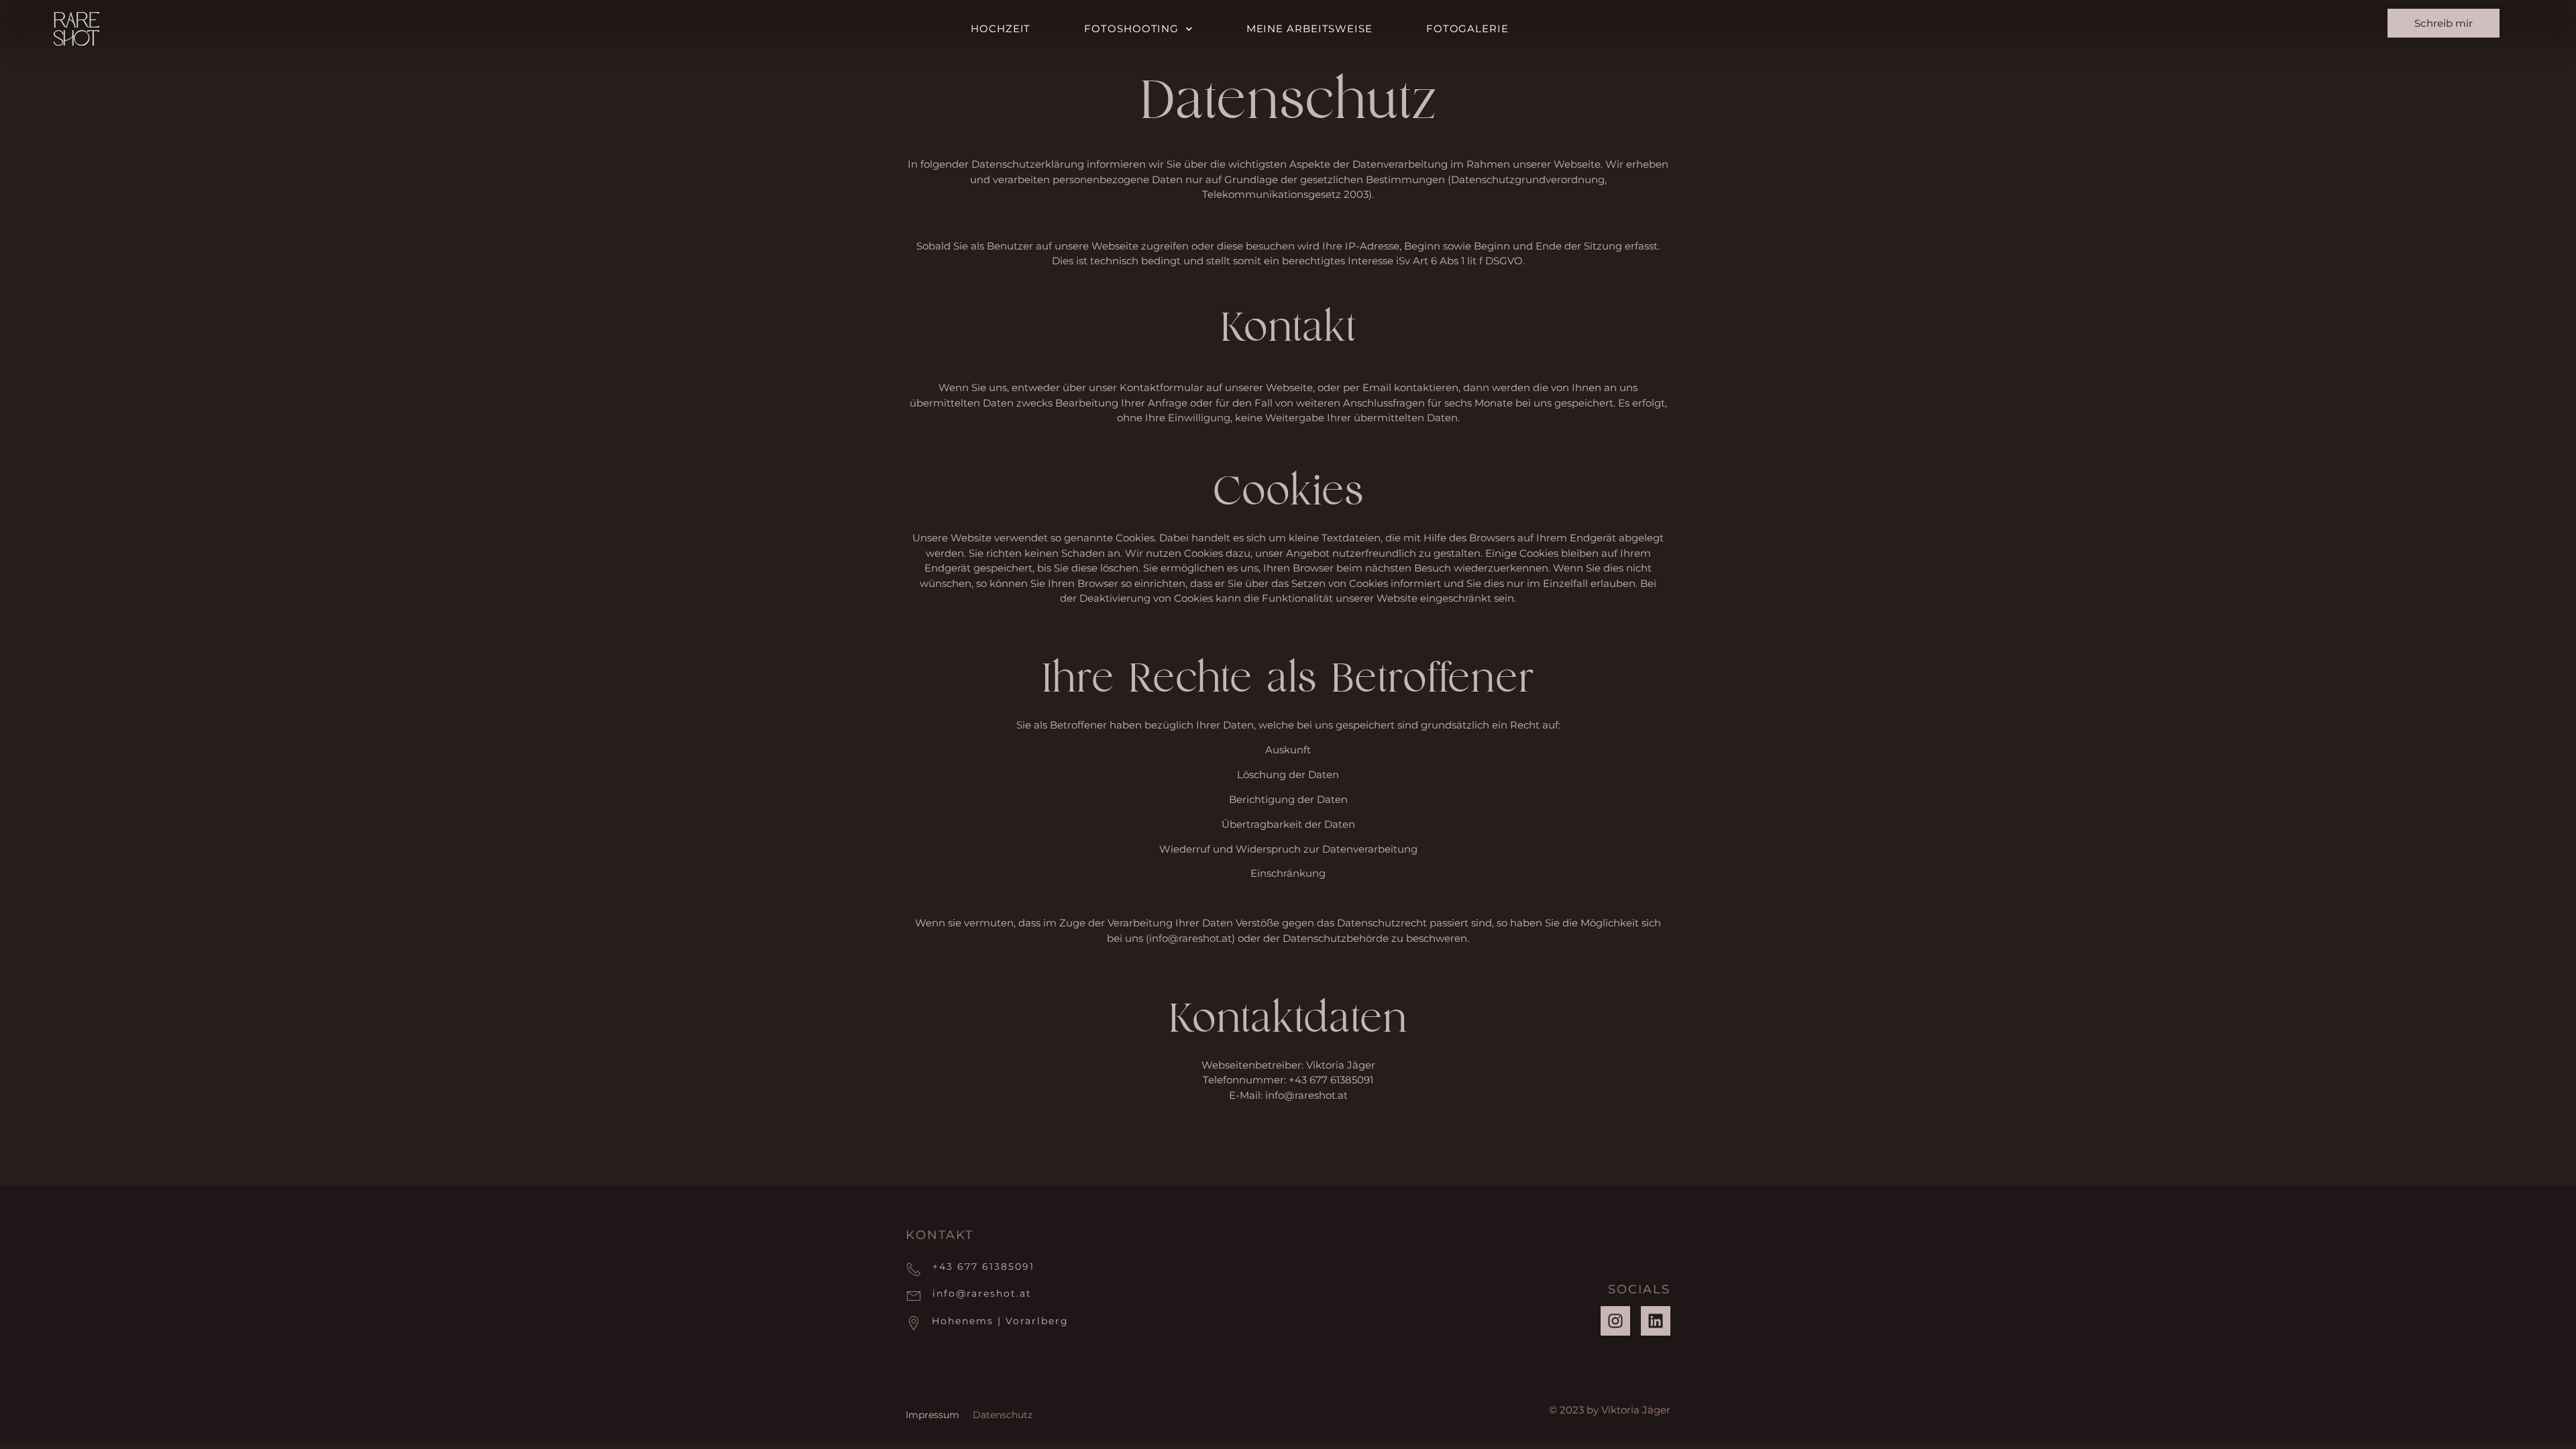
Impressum (932, 1415)
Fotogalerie (1467, 29)
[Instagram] (1615, 1321)
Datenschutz (1003, 1415)
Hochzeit (1001, 29)
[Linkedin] (1656, 1321)
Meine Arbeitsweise (1309, 29)
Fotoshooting (1131, 29)
